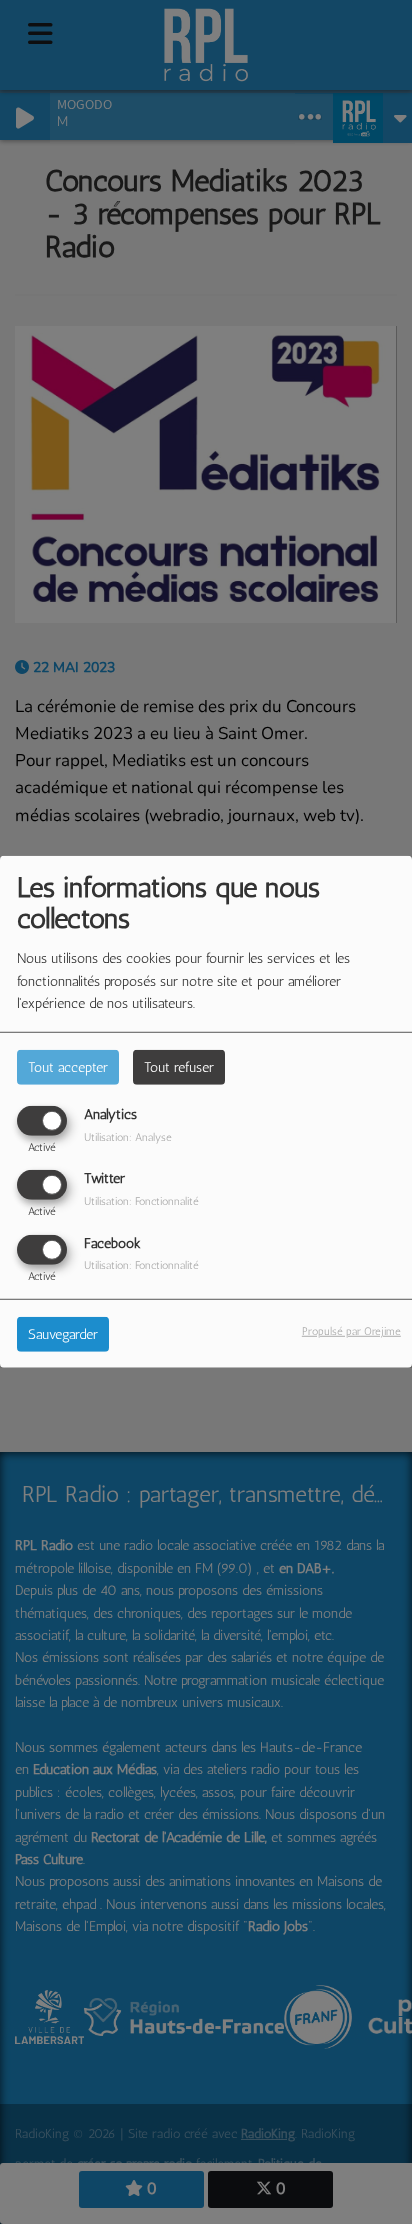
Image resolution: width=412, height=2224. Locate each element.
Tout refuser (179, 1067)
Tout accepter (68, 1067)
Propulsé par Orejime (351, 1330)
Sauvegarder (63, 1333)
